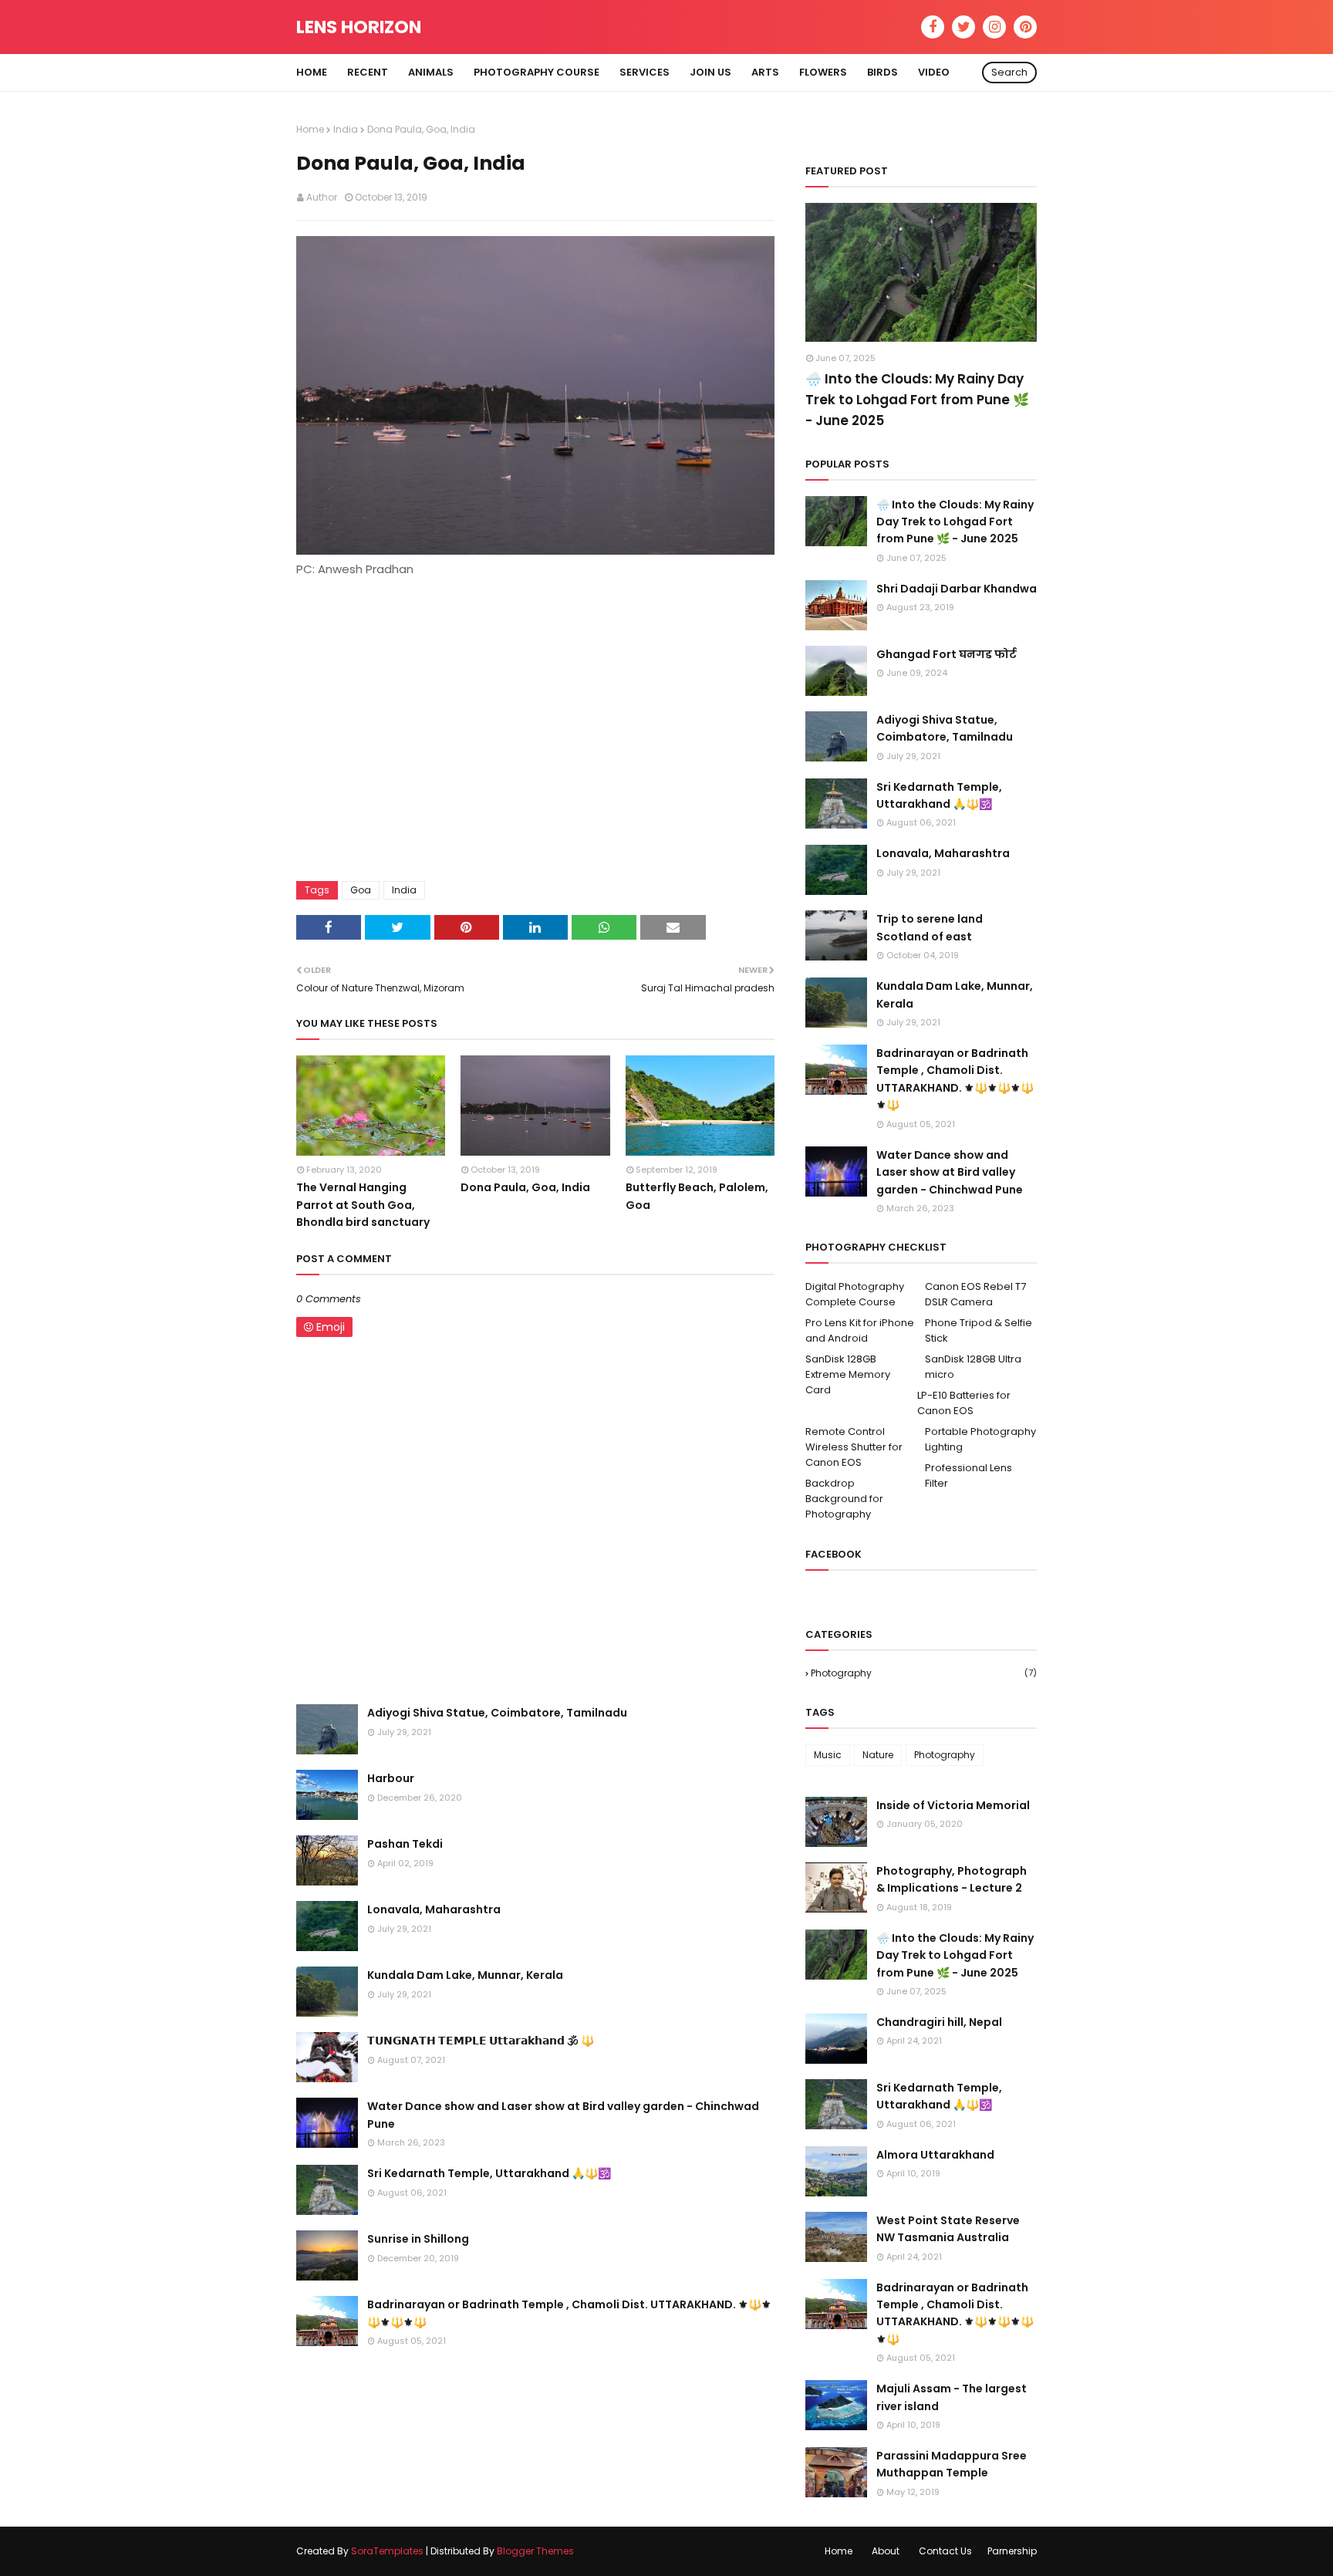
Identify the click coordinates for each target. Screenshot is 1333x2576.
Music (828, 1755)
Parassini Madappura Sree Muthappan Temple (952, 2464)
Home (310, 129)
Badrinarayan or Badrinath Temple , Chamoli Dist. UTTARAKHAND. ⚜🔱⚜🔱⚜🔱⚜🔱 (569, 2313)
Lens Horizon (359, 27)
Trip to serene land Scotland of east (930, 927)
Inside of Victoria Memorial (953, 1805)
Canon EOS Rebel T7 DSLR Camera (975, 1294)
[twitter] (963, 27)
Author (322, 197)
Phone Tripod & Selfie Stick (979, 1330)
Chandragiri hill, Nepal (939, 2022)
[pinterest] (1025, 27)
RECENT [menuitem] (368, 72)
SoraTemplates (387, 2551)
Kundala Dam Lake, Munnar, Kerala (465, 1975)
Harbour (391, 1778)
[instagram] (994, 27)
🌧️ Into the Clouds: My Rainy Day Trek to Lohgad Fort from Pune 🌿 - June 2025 (917, 400)
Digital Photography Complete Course (855, 1294)
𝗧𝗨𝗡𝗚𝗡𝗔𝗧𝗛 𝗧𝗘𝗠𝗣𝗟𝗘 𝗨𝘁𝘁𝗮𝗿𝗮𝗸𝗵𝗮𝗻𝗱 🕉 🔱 (481, 2041)
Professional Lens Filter (969, 1475)
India (346, 129)
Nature (878, 1755)
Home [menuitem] (312, 72)
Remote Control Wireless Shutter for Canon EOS (854, 1447)
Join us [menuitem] (710, 72)
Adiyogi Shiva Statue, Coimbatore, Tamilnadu (497, 1713)
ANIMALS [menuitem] (431, 72)
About (886, 2551)
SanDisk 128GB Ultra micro (973, 1367)
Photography (924, 1673)
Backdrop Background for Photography (844, 1499)
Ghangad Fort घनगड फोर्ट (947, 654)
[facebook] (933, 27)
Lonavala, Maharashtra (434, 1909)
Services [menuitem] (645, 72)
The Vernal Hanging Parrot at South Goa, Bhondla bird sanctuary (363, 1205)
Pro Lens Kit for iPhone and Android (860, 1330)
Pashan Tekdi (405, 1844)
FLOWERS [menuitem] (823, 72)
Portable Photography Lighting (980, 1439)
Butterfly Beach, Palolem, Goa (697, 1196)
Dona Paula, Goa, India (525, 1187)
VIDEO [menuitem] (934, 72)
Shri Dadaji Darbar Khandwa (957, 589)
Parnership (1012, 2551)
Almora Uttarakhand (935, 2155)
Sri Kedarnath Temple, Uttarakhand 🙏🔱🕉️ (489, 2173)
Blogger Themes (535, 2551)
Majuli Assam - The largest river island (952, 2397)
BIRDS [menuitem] (882, 72)
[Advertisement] (535, 722)
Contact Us (945, 2551)
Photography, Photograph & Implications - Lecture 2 (952, 1879)
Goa (361, 890)
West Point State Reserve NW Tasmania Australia (948, 2229)
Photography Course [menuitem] (537, 72)
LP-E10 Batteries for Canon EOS (964, 1403)
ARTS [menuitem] (765, 72)
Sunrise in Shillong (418, 2239)
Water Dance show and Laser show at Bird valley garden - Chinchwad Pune (563, 2115)
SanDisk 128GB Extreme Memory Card (848, 1374)
